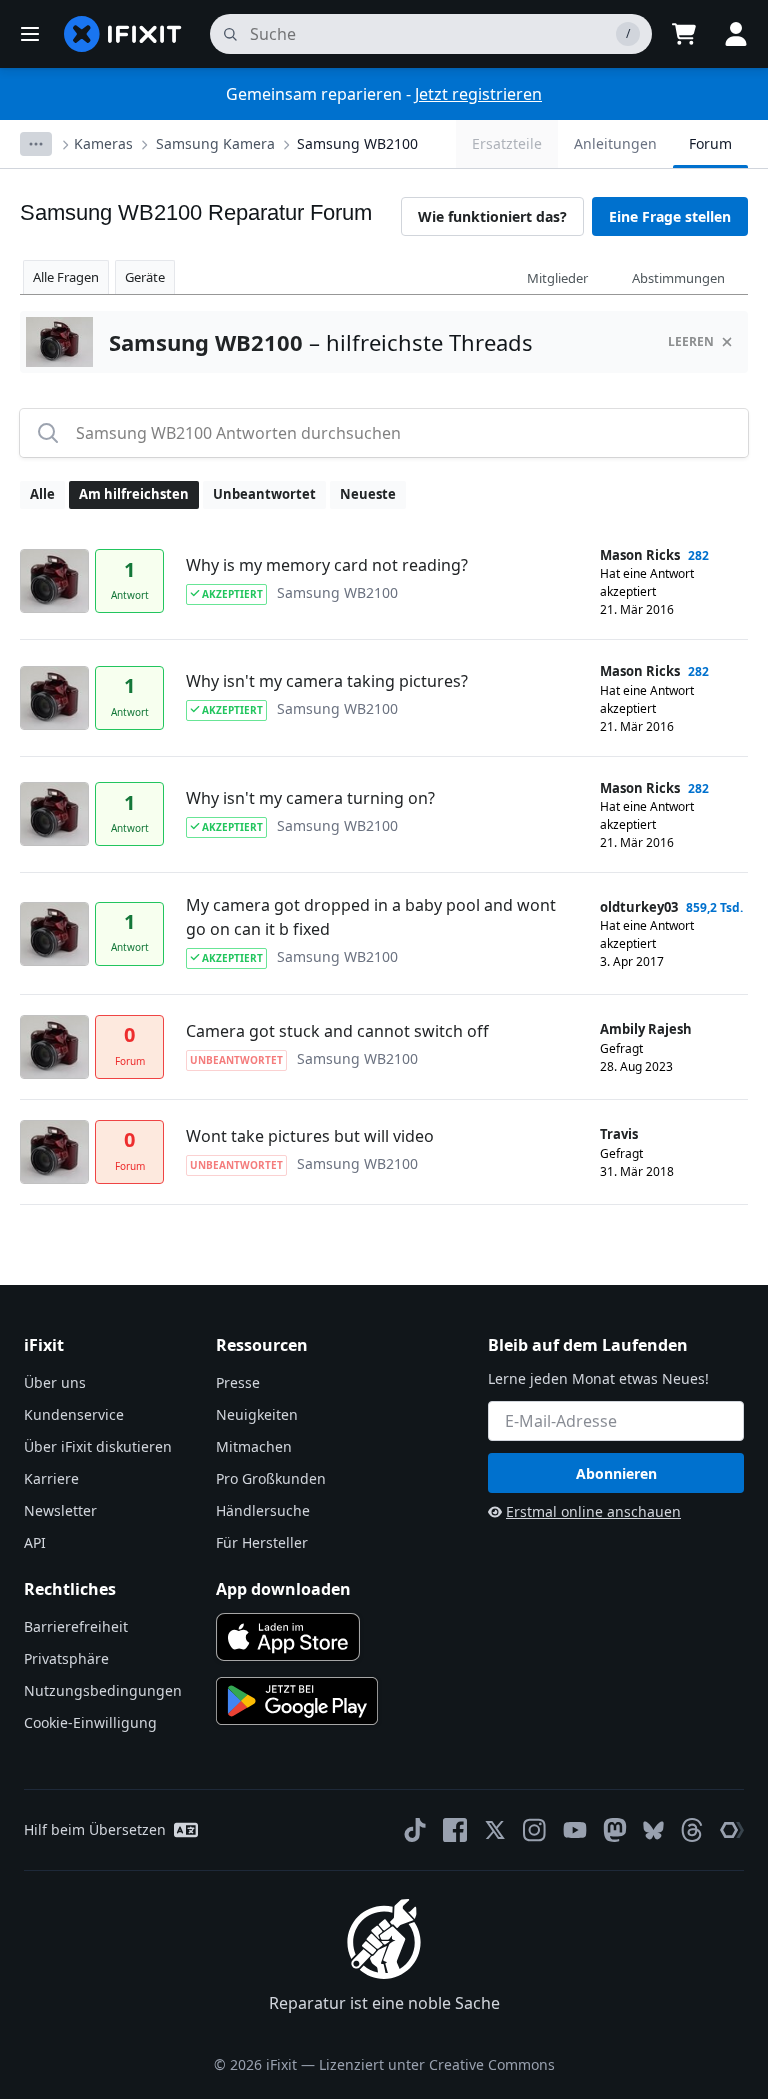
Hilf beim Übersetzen (95, 1829)
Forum (710, 143)
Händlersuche (263, 1510)
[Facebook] (455, 1830)
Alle (42, 494)
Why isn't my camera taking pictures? (327, 681)
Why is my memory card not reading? (327, 565)
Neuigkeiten (257, 1414)
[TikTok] (415, 1830)
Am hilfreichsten (134, 494)
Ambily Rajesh (646, 1029)
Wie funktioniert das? (492, 216)
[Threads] (692, 1830)
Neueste (368, 494)
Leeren (691, 341)
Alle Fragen (66, 277)
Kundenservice (74, 1414)
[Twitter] (495, 1830)
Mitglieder (557, 278)
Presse (238, 1382)
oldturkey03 (639, 907)
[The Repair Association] (732, 1830)
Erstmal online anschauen (593, 1511)
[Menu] (30, 34)
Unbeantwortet (264, 494)
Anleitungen (615, 143)
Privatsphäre (66, 1658)
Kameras (103, 143)
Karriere (51, 1478)
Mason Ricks (640, 555)
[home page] (123, 34)
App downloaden (283, 1589)
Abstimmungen (678, 278)
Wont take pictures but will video (310, 1136)
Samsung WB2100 (357, 143)
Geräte (145, 277)
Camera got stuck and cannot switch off (337, 1031)
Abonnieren (616, 1473)
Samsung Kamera (215, 143)
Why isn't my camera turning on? (310, 798)
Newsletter (60, 1510)
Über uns (55, 1382)
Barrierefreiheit (76, 1626)
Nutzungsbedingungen (103, 1690)
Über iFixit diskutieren (98, 1446)
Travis (619, 1134)
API (35, 1542)
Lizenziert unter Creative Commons (437, 2064)
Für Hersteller (262, 1542)
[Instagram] (535, 1830)
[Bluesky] (653, 1830)
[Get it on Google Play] (297, 1701)
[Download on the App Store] (288, 1637)
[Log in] (736, 34)
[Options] (36, 144)
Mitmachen (254, 1446)
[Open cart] (684, 34)
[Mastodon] (615, 1830)
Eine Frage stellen (670, 216)
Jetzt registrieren (478, 94)
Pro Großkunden (271, 1478)
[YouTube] (575, 1830)
